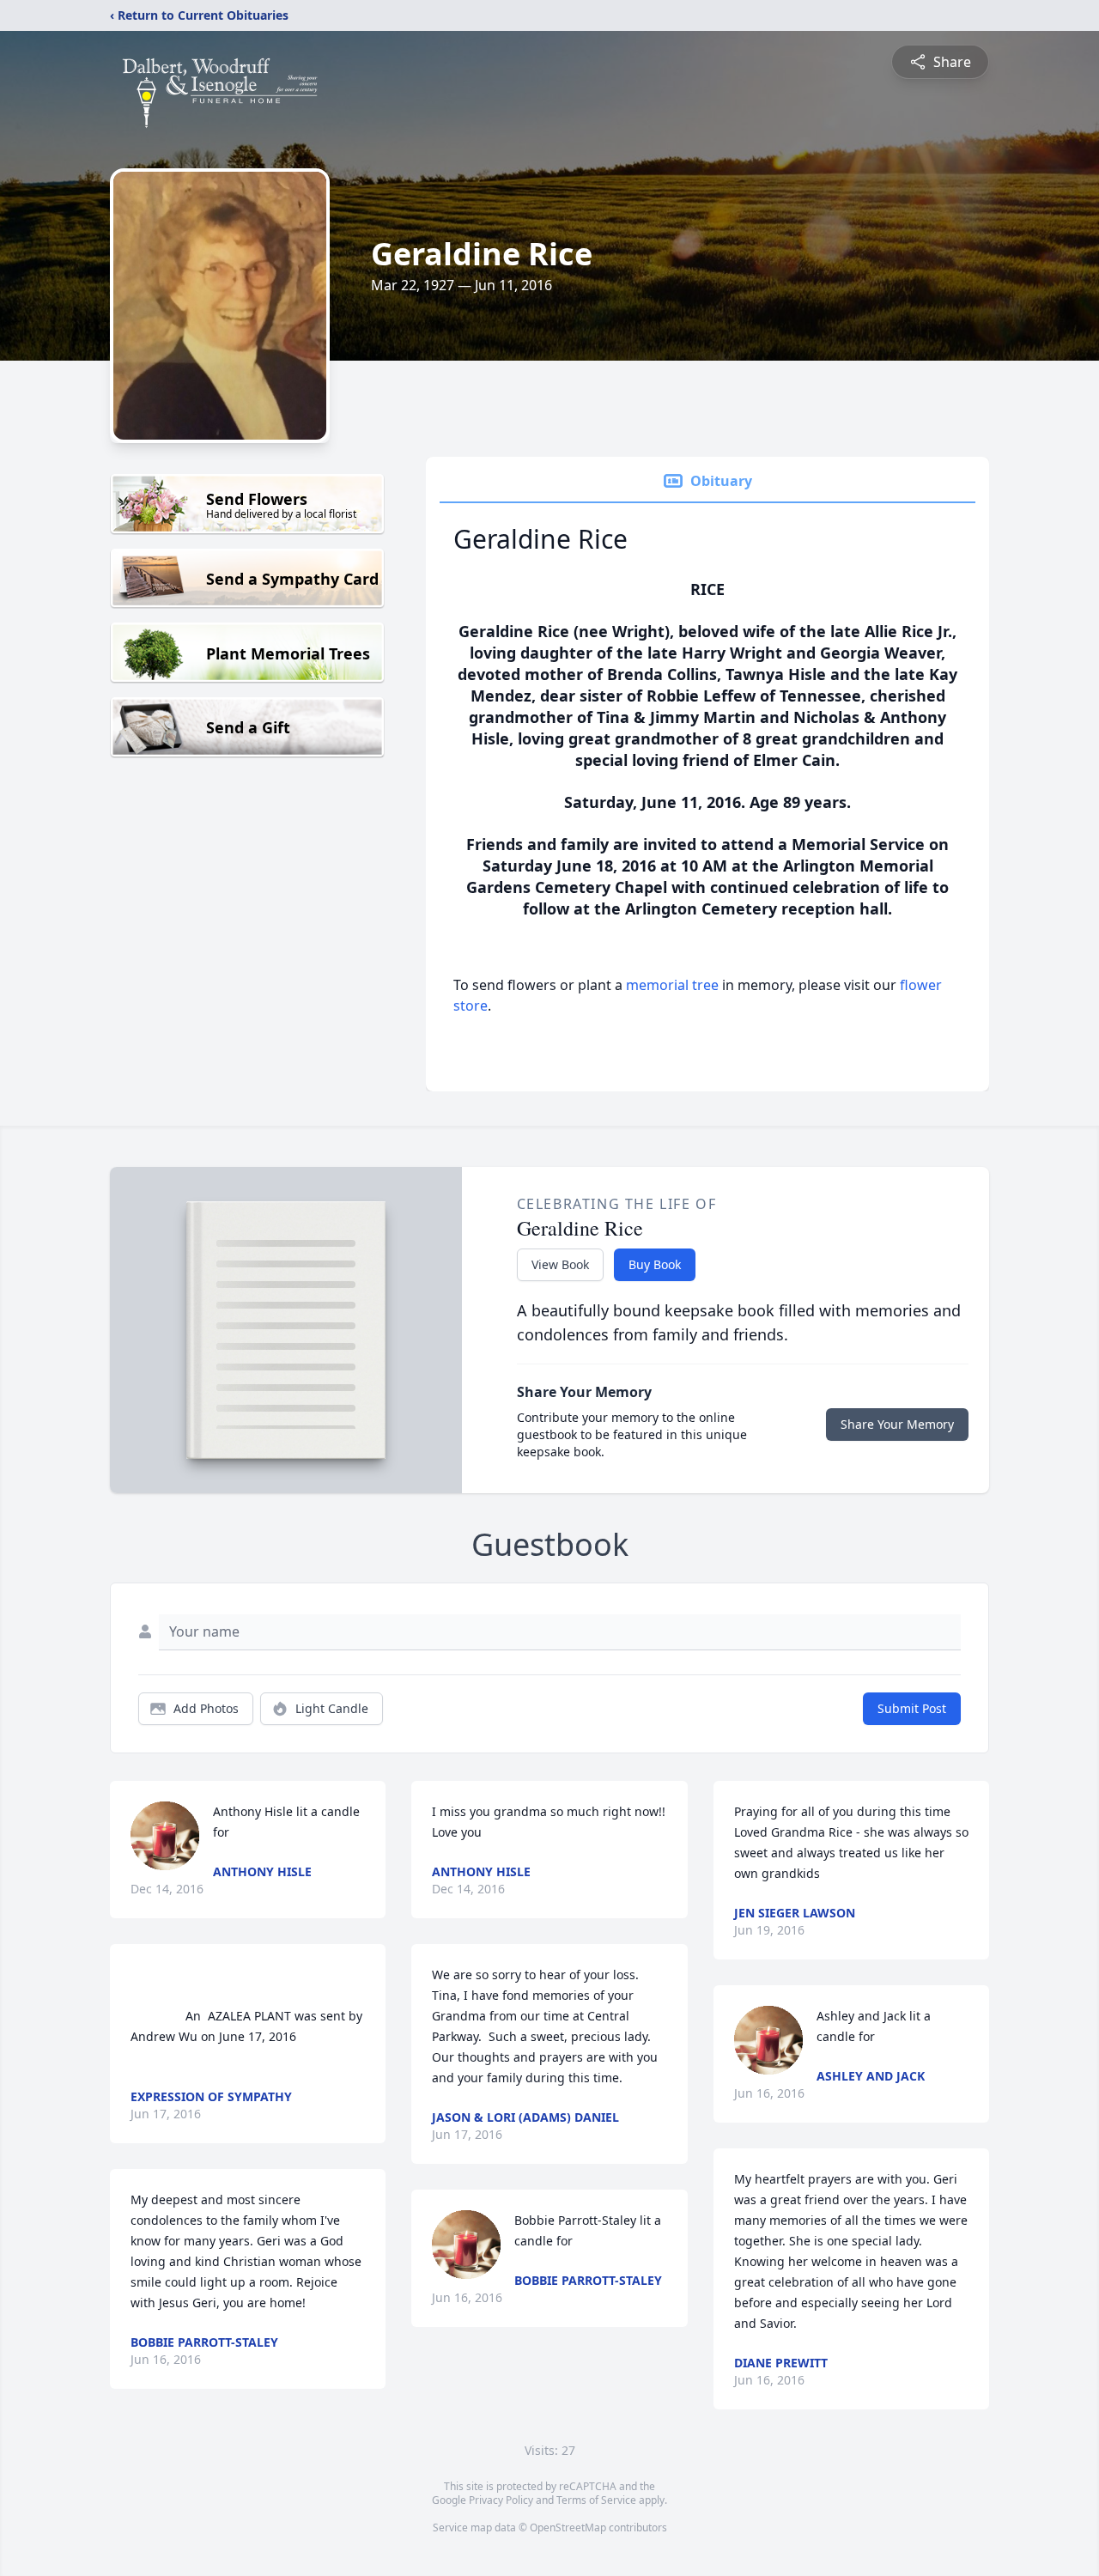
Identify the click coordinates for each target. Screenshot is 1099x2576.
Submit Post (912, 1708)
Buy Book (655, 1264)
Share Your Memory (897, 1424)
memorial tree (672, 985)
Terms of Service (596, 2500)
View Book (560, 1264)
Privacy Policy (501, 2500)
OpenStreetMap (568, 2527)
